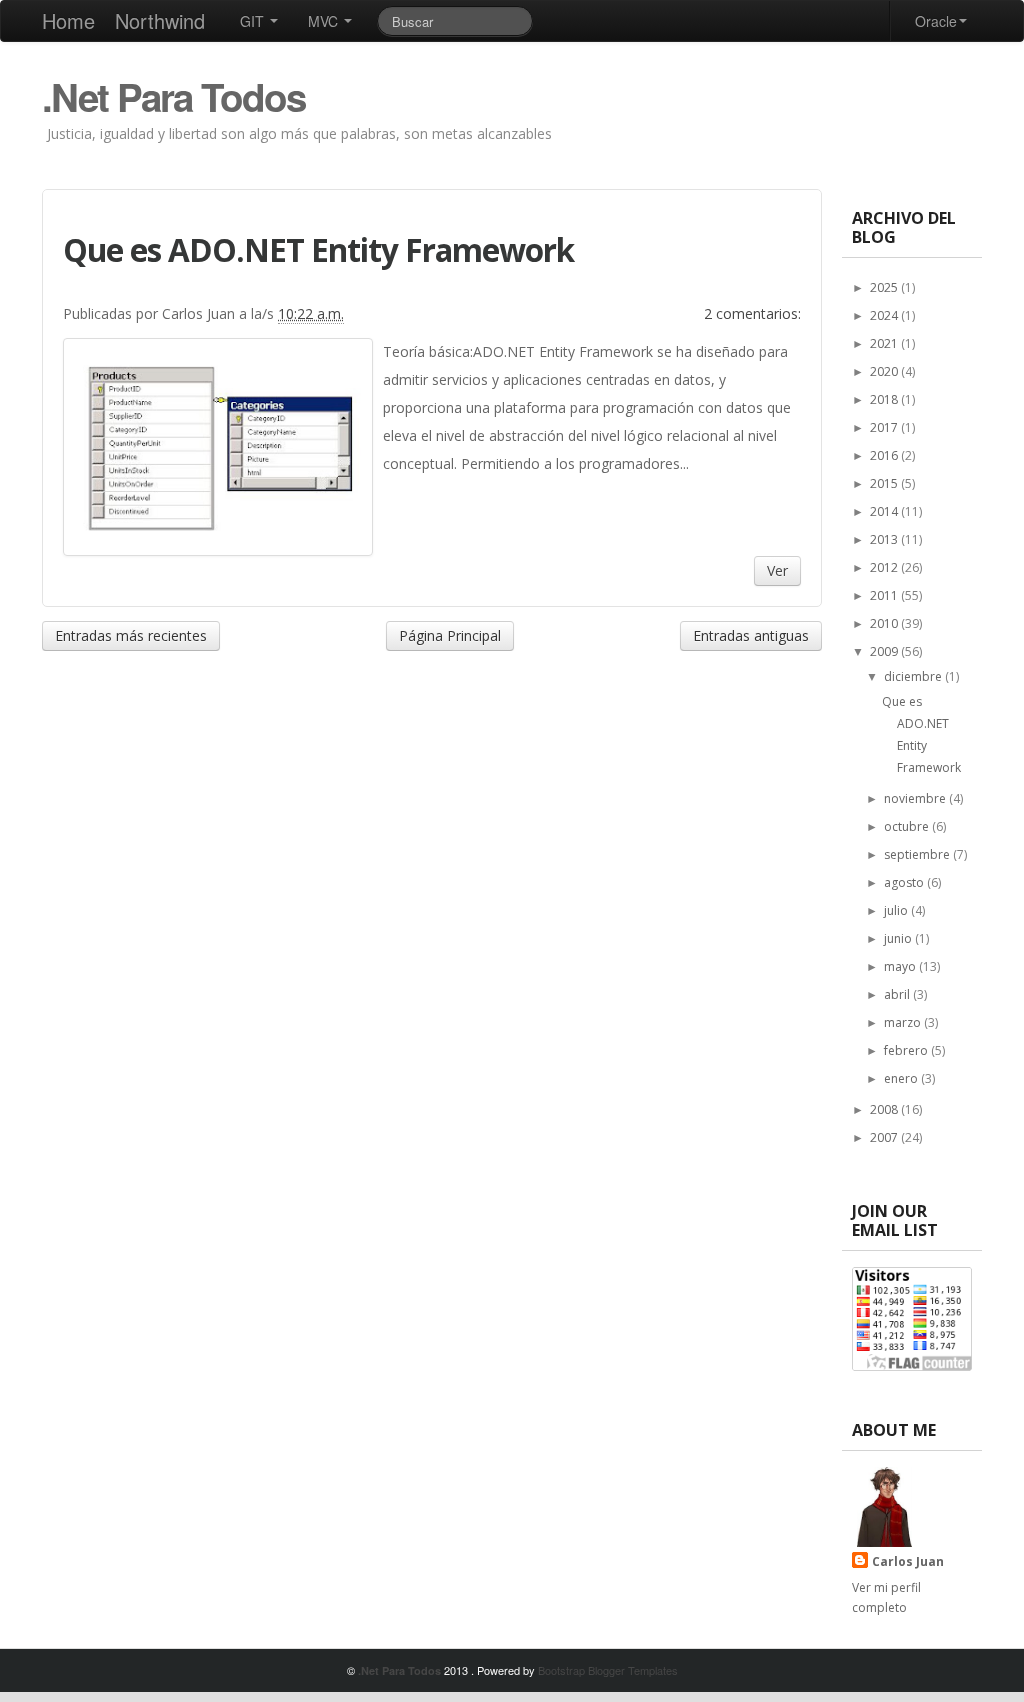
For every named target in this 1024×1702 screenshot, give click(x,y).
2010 (885, 623)
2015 (885, 483)
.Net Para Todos (173, 96)
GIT (254, 21)
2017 (885, 427)
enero (902, 1078)
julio (897, 910)
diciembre (914, 676)
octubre (908, 826)
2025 (885, 287)
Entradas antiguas (751, 635)
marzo (904, 1022)
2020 (885, 371)
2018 (885, 399)
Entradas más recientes (131, 635)
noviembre (916, 798)
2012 (885, 567)
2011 (885, 595)
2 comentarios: (752, 313)
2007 (885, 1137)
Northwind (160, 20)
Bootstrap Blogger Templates (608, 1670)
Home (68, 20)
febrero (907, 1050)
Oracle (936, 21)
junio (899, 938)
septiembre (918, 854)
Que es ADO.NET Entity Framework (318, 249)
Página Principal (450, 635)
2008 (885, 1109)
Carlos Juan (908, 1561)
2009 (885, 651)
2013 (885, 539)
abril (898, 994)
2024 (885, 315)
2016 (885, 455)
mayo (901, 966)
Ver (777, 570)
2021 (885, 343)
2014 (885, 511)
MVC (325, 21)
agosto (905, 882)
